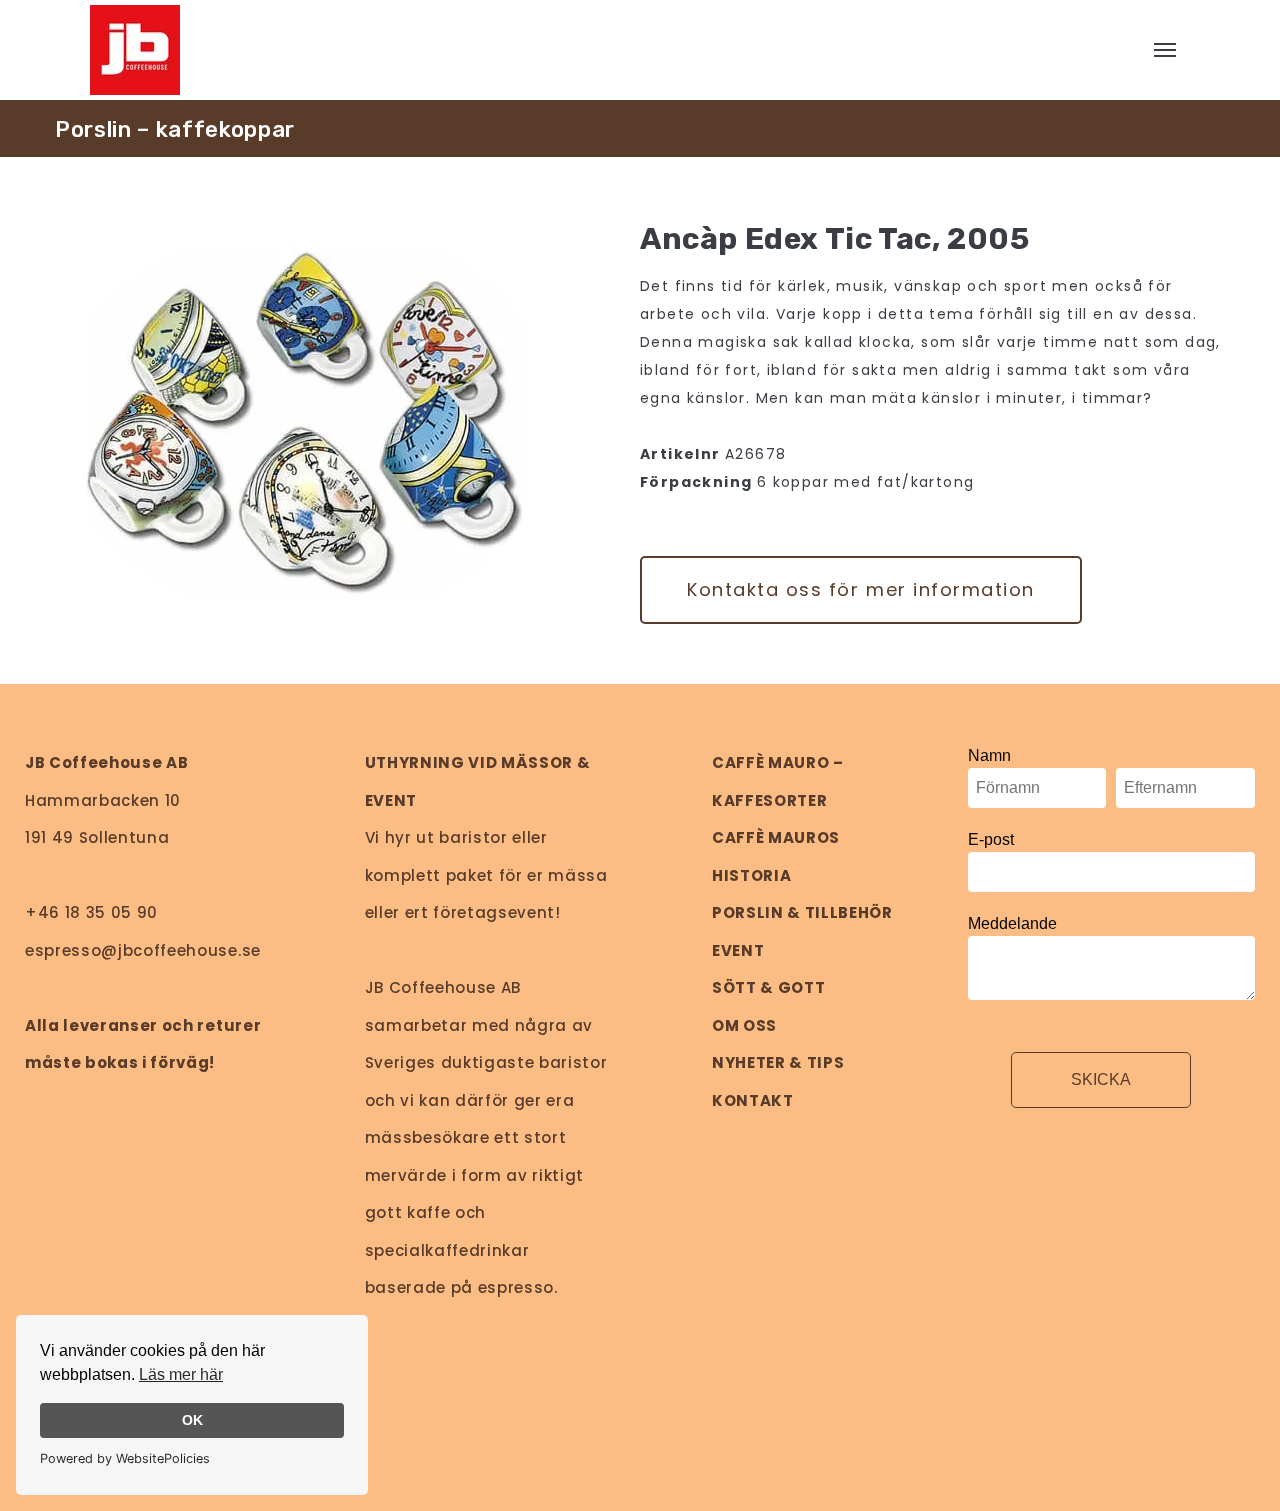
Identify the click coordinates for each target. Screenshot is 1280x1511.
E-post (991, 839)
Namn (989, 755)
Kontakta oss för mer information (861, 589)
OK (192, 1420)
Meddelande (1012, 923)
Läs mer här (181, 1374)
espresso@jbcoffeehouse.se (143, 950)
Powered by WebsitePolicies (125, 1458)
